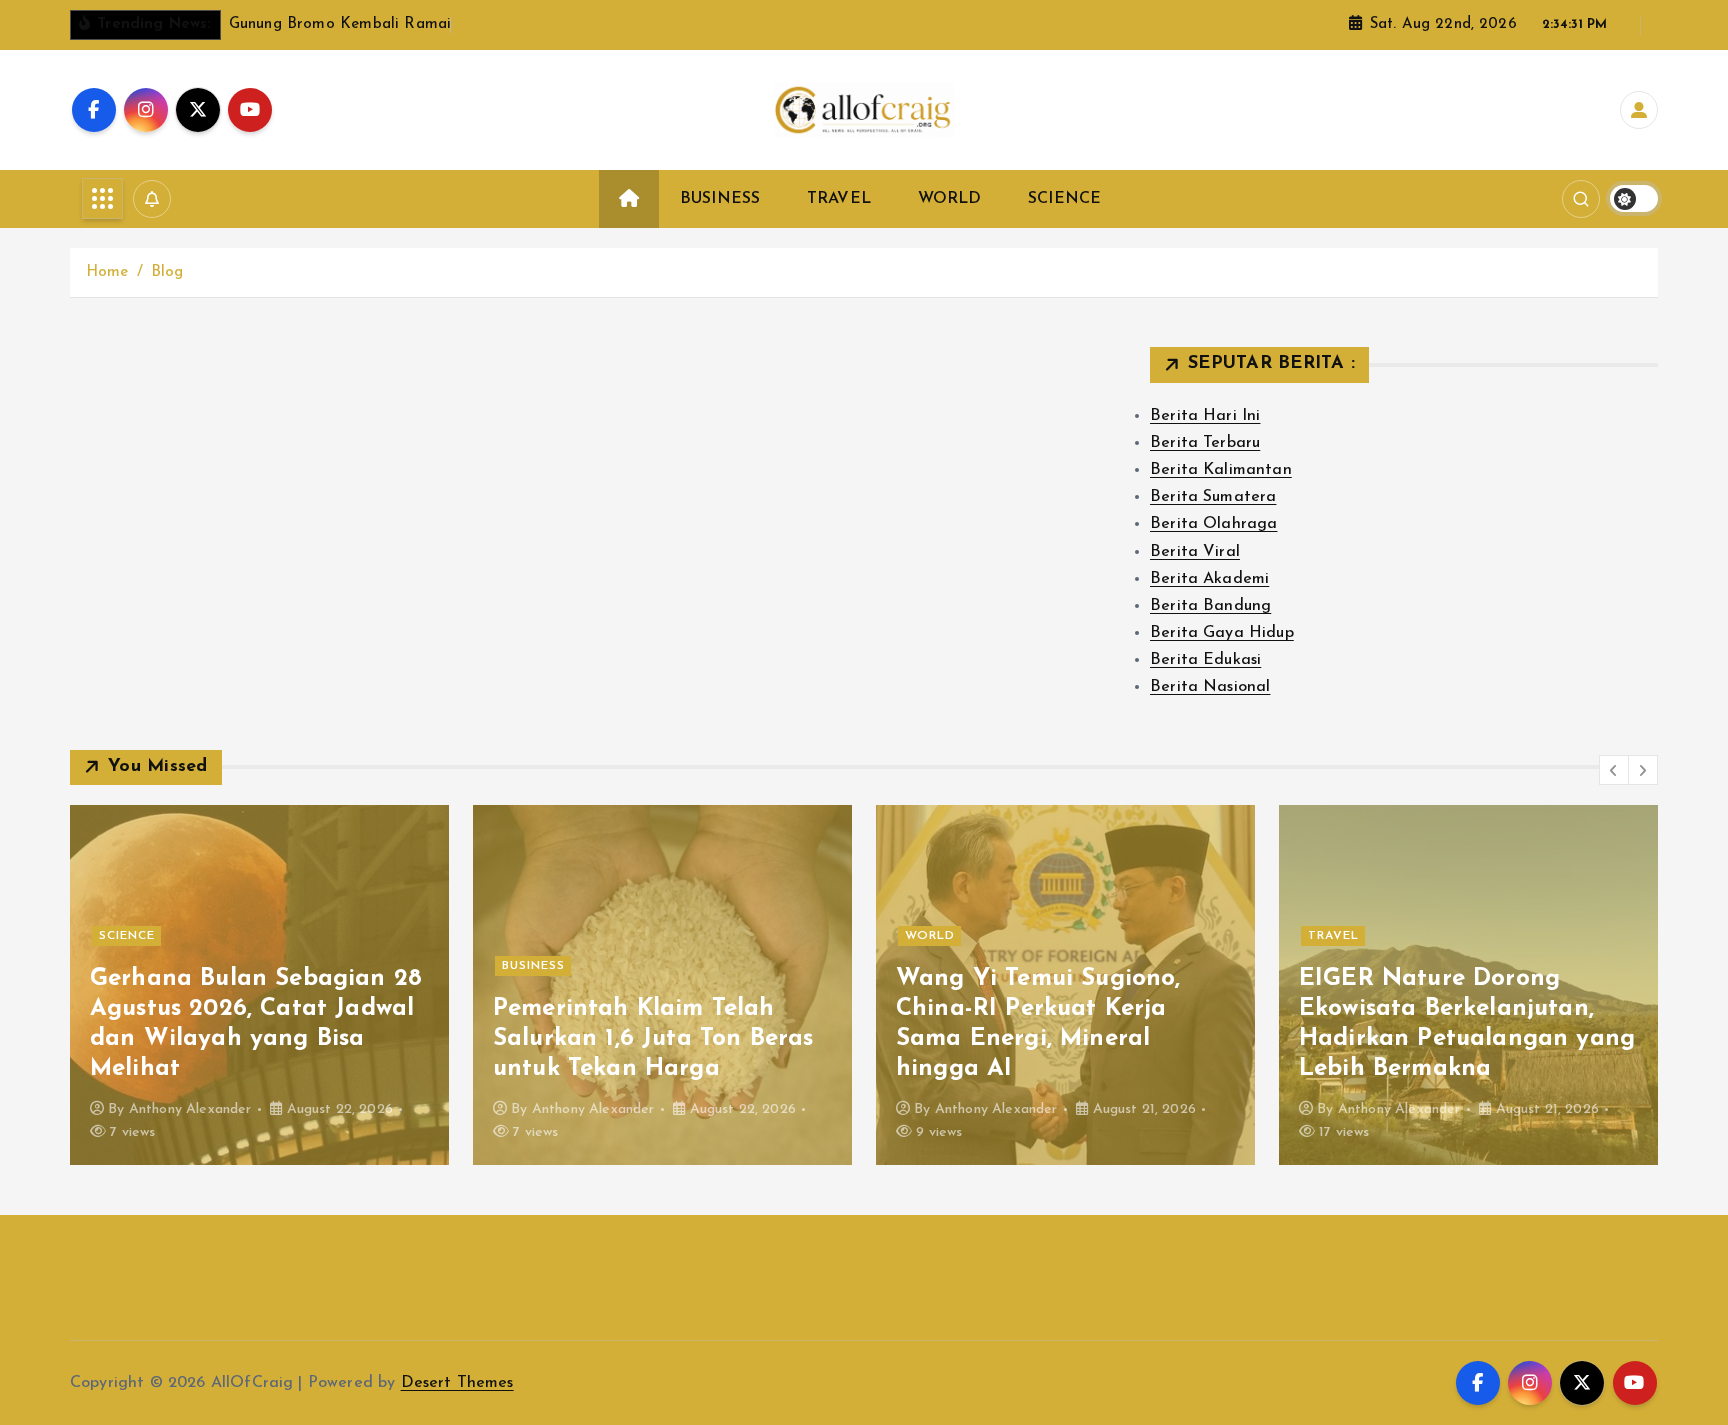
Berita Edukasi (1205, 660)
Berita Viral (1195, 552)
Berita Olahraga (1213, 524)
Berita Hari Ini (1205, 416)
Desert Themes (457, 1383)
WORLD (950, 199)
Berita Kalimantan (1221, 470)
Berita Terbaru (1205, 443)
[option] (259, 985)
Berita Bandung (1210, 606)
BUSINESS (720, 199)
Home (107, 272)
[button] (1614, 770)
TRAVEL (839, 199)
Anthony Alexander (190, 1109)
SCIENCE (1064, 199)
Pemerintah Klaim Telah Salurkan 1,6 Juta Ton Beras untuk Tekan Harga (653, 1039)
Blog (167, 272)
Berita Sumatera (1213, 497)
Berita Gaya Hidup (1222, 633)
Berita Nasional (1210, 687)
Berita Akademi (1209, 579)
